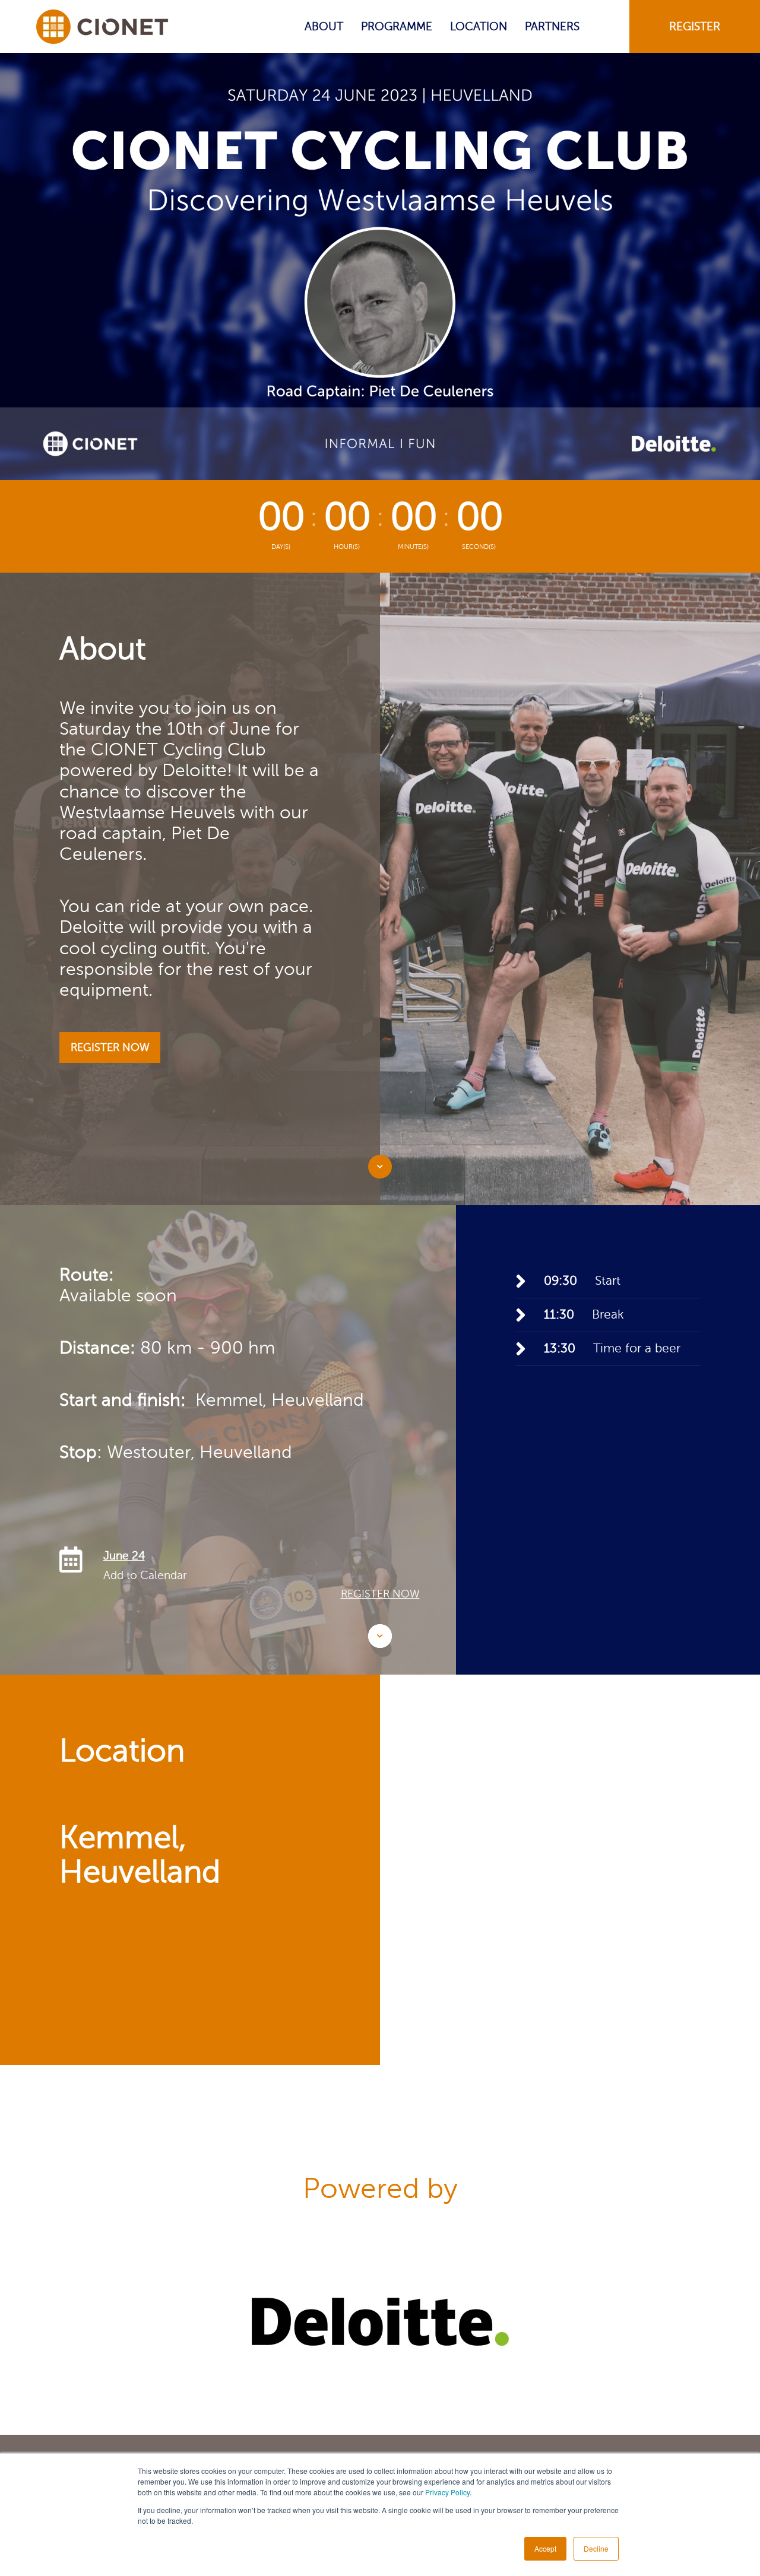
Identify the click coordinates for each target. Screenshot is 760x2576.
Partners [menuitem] (552, 26)
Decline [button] (596, 2548)
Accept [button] (545, 2548)
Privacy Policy (447, 2492)
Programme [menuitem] (397, 26)
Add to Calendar (145, 1575)
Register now (380, 1594)
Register (695, 26)
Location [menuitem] (479, 26)
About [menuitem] (324, 26)
